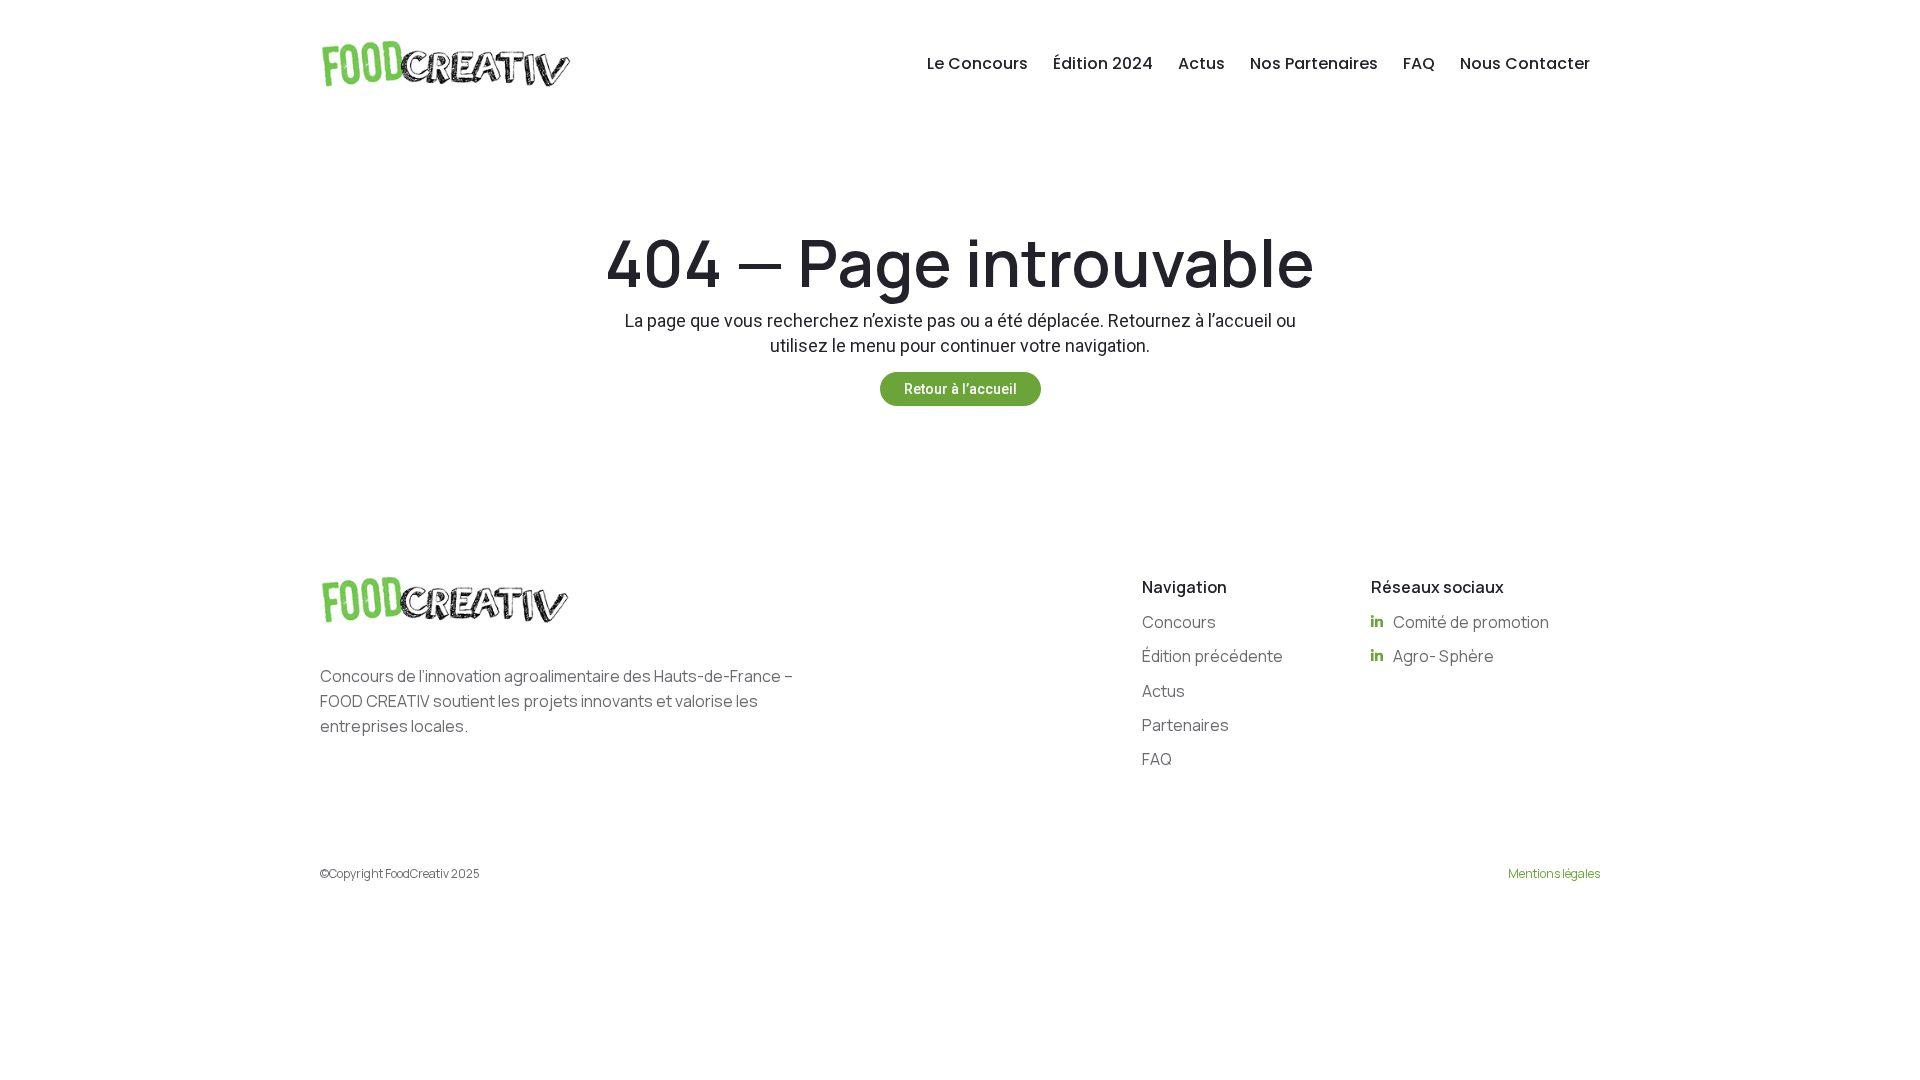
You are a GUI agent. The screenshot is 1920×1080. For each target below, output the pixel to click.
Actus (1201, 63)
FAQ (1419, 63)
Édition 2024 (1103, 63)
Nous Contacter (1525, 63)
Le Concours (977, 63)
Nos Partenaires (1314, 63)
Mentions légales (1554, 873)
